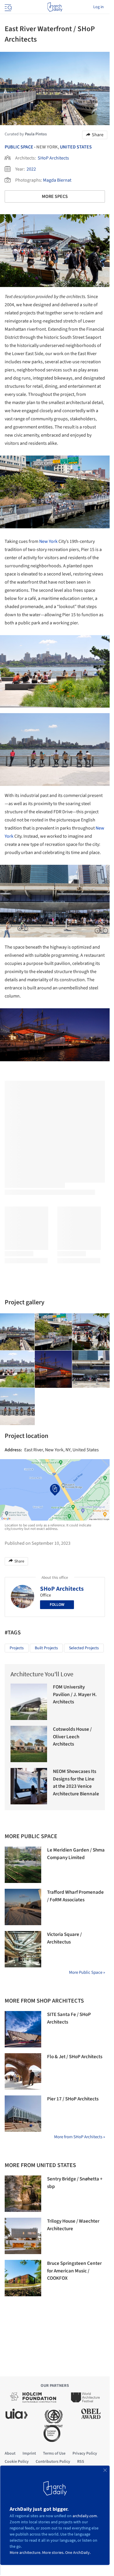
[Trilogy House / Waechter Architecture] (23, 2236)
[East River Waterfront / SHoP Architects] (53, 1332)
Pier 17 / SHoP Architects (73, 2099)
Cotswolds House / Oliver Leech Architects (72, 1737)
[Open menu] (8, 7)
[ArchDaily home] (55, 7)
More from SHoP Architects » (80, 2137)
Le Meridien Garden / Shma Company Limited (76, 1854)
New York (48, 541)
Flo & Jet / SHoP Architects (75, 2057)
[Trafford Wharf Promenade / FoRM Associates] (23, 1907)
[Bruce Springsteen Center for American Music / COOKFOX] (23, 2278)
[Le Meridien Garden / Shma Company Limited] (23, 1865)
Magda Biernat (57, 180)
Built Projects (46, 1648)
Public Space (19, 147)
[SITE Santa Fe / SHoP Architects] (23, 2029)
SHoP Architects (53, 158)
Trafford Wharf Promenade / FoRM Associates (75, 1896)
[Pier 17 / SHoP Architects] (23, 2114)
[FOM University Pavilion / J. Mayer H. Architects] (29, 1702)
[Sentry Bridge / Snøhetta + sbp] (23, 2194)
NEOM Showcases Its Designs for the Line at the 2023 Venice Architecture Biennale (76, 1783)
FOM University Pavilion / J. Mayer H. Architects (75, 1694)
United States (76, 147)
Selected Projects (84, 1648)
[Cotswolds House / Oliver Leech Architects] (29, 1744)
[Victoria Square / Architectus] (23, 1949)
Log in (99, 7)
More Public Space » (87, 1972)
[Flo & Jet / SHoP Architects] (23, 2071)
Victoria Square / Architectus (64, 1938)
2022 (31, 169)
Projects (17, 1648)
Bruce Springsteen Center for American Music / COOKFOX (74, 2271)
